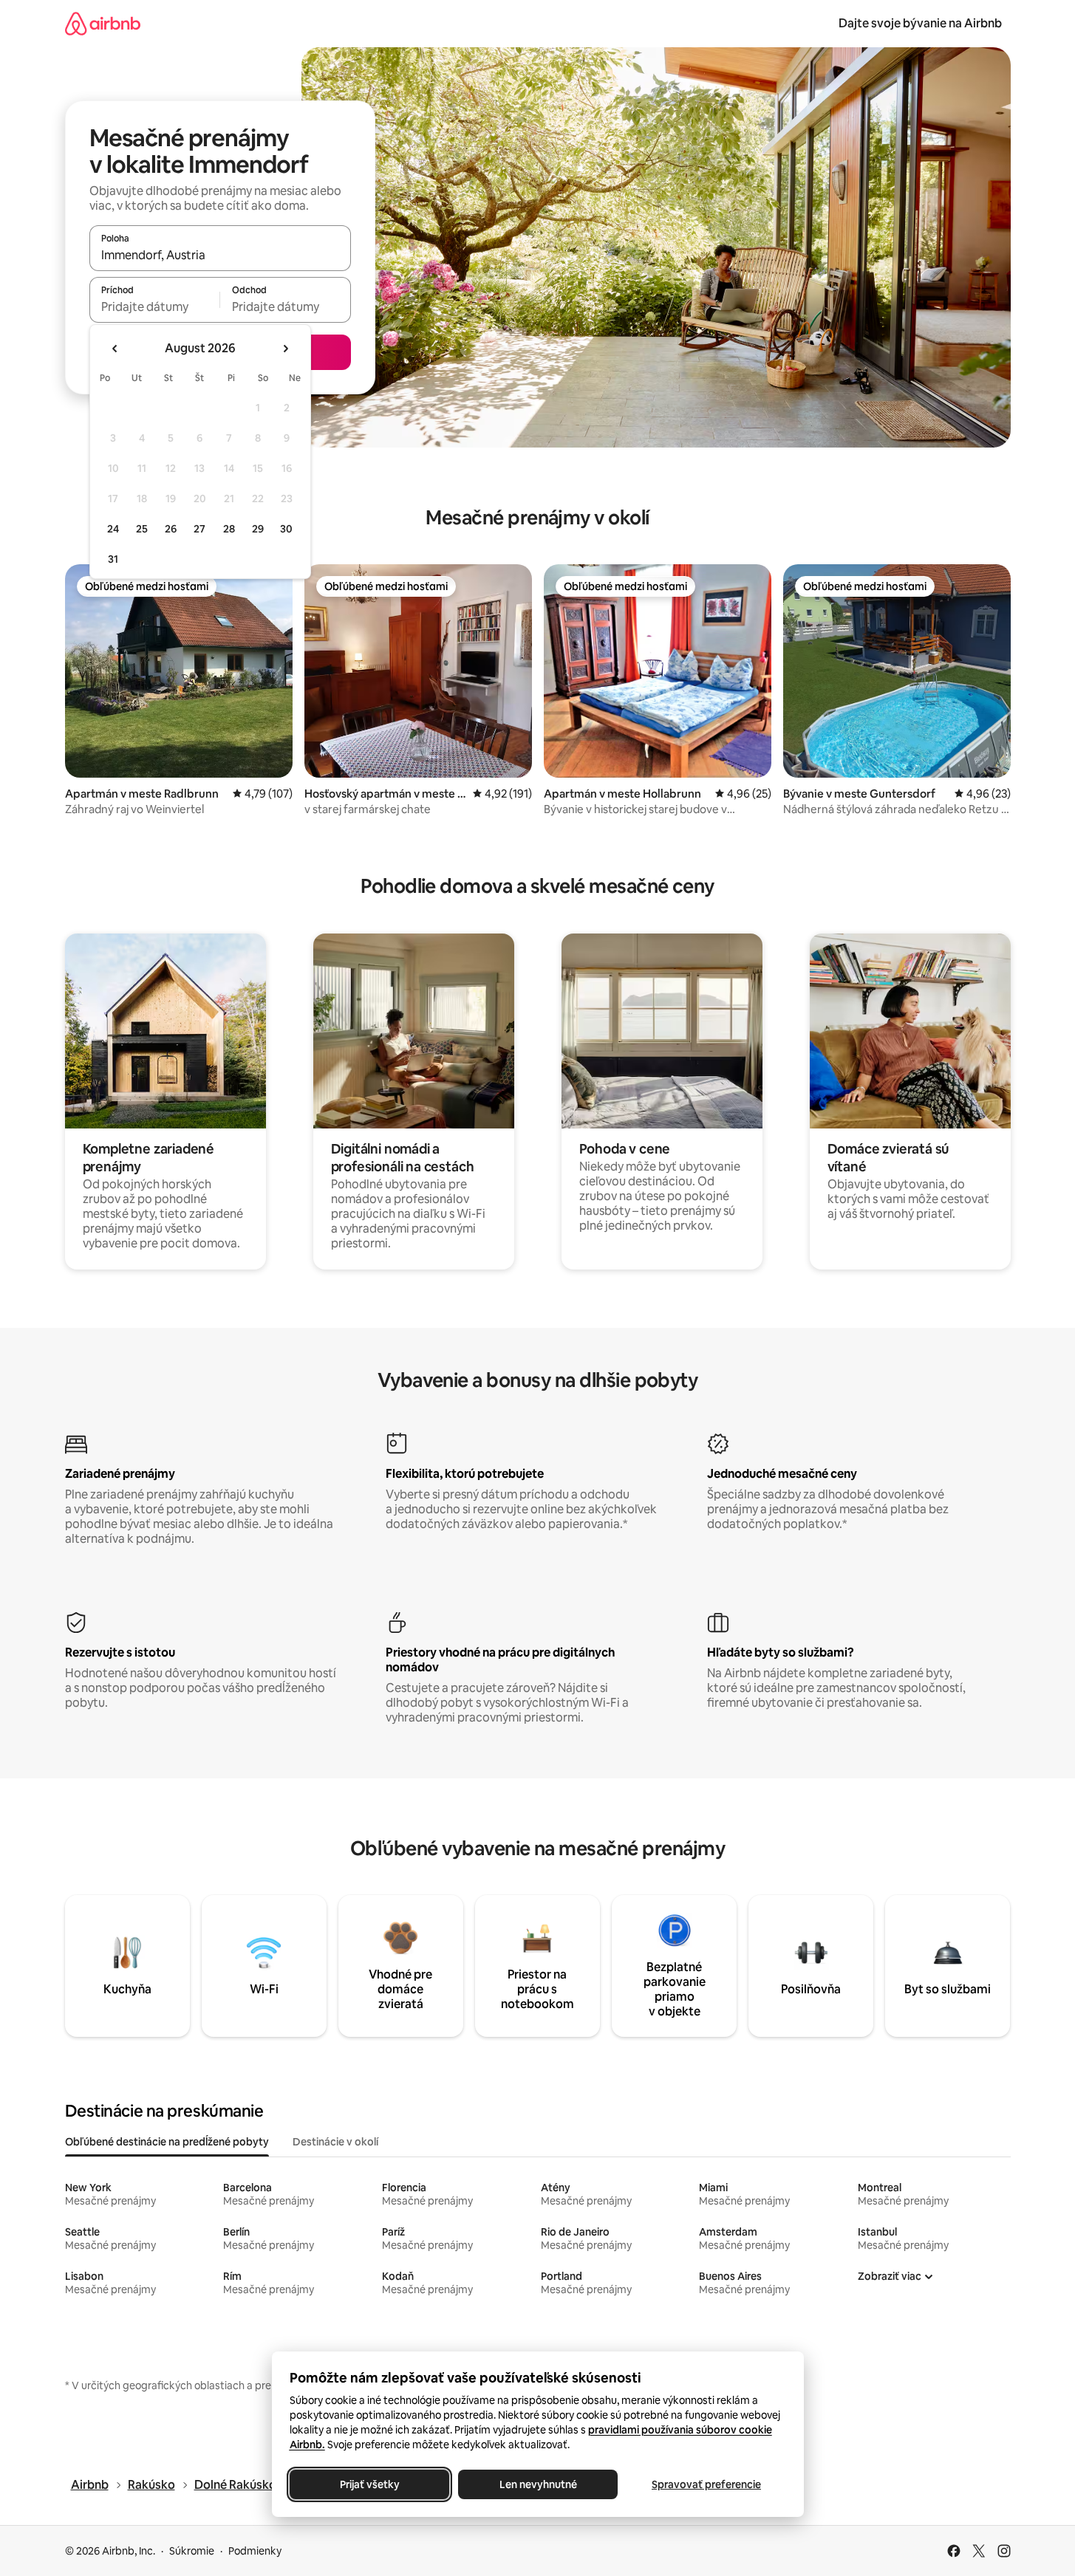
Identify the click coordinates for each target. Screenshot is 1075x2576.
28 (229, 529)
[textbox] (155, 306)
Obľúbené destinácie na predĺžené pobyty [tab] (167, 2142)
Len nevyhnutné (537, 2484)
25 (142, 529)
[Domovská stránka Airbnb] (103, 23)
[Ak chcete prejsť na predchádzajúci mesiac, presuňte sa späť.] (115, 349)
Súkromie (192, 2551)
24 (113, 529)
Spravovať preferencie (706, 2484)
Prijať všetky (369, 2484)
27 (199, 529)
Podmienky (255, 2551)
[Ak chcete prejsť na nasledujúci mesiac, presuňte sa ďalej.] (285, 349)
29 (258, 529)
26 (171, 529)
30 (286, 529)
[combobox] (220, 255)
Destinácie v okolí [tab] (335, 2142)
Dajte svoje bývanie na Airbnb (920, 23)
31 (113, 559)
